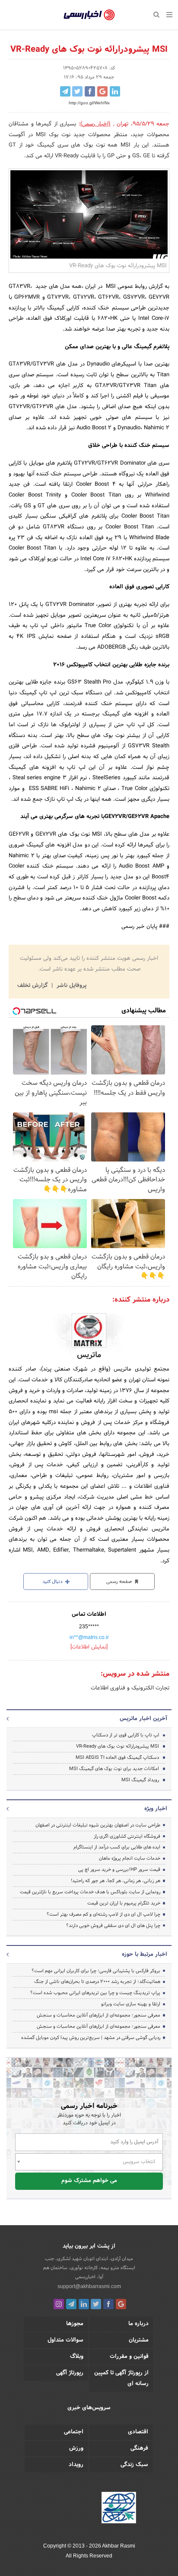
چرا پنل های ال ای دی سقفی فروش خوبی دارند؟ (113, 1926)
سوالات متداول (65, 2340)
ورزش (76, 2448)
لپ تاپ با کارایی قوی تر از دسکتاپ (126, 1735)
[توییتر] (96, 2304)
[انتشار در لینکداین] (115, 91)
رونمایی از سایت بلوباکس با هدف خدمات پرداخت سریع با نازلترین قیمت (90, 1892)
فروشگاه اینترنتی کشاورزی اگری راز (127, 1836)
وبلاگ (77, 2357)
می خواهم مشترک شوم (89, 2181)
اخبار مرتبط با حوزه (145, 1955)
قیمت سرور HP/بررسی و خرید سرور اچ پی (119, 1870)
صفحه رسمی (120, 1582)
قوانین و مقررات (129, 2357)
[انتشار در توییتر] (77, 91)
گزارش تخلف (33, 986)
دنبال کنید (53, 1582)
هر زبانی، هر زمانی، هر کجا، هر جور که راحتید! (116, 1881)
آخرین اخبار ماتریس (143, 1719)
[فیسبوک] (108, 2304)
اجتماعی (74, 2432)
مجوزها (75, 2324)
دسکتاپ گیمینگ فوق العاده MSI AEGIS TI (117, 1758)
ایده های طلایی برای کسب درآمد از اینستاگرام (117, 1847)
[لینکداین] (84, 2304)
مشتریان (139, 2340)
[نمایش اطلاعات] (89, 1647)
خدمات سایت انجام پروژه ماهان (130, 1858)
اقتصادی (138, 2432)
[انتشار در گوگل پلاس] (102, 91)
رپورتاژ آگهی (70, 2373)
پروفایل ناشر (71, 986)
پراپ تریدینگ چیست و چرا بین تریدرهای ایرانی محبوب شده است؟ (95, 1993)
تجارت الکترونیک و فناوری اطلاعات (130, 1688)
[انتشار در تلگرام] (65, 91)
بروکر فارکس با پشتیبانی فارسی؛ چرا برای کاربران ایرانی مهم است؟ (96, 1971)
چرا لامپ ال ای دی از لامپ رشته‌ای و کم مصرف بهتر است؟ (103, 1914)
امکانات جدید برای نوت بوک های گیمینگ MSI (114, 1769)
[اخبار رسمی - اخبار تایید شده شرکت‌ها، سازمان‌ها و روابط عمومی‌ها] (89, 15)
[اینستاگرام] (59, 2304)
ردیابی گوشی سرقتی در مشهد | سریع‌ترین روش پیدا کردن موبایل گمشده (91, 2038)
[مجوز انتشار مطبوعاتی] (119, 2509)
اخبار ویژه (156, 1809)
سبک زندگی (134, 2465)
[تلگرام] (71, 2304)
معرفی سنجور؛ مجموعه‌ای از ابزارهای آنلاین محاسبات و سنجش (99, 2015)
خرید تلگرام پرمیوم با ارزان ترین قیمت (124, 1903)
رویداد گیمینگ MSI (140, 1780)
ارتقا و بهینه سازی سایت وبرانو (130, 2004)
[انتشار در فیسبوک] (90, 91)
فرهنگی (139, 2448)
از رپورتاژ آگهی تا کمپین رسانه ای (121, 2378)
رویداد (76, 2465)
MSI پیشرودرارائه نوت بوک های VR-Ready (118, 1746)
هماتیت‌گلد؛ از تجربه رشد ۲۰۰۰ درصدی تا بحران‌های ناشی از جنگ (97, 1982)
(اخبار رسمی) (96, 124)
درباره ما (138, 2324)
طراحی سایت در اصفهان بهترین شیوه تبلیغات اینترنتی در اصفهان (98, 1825)
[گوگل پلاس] (121, 2304)
